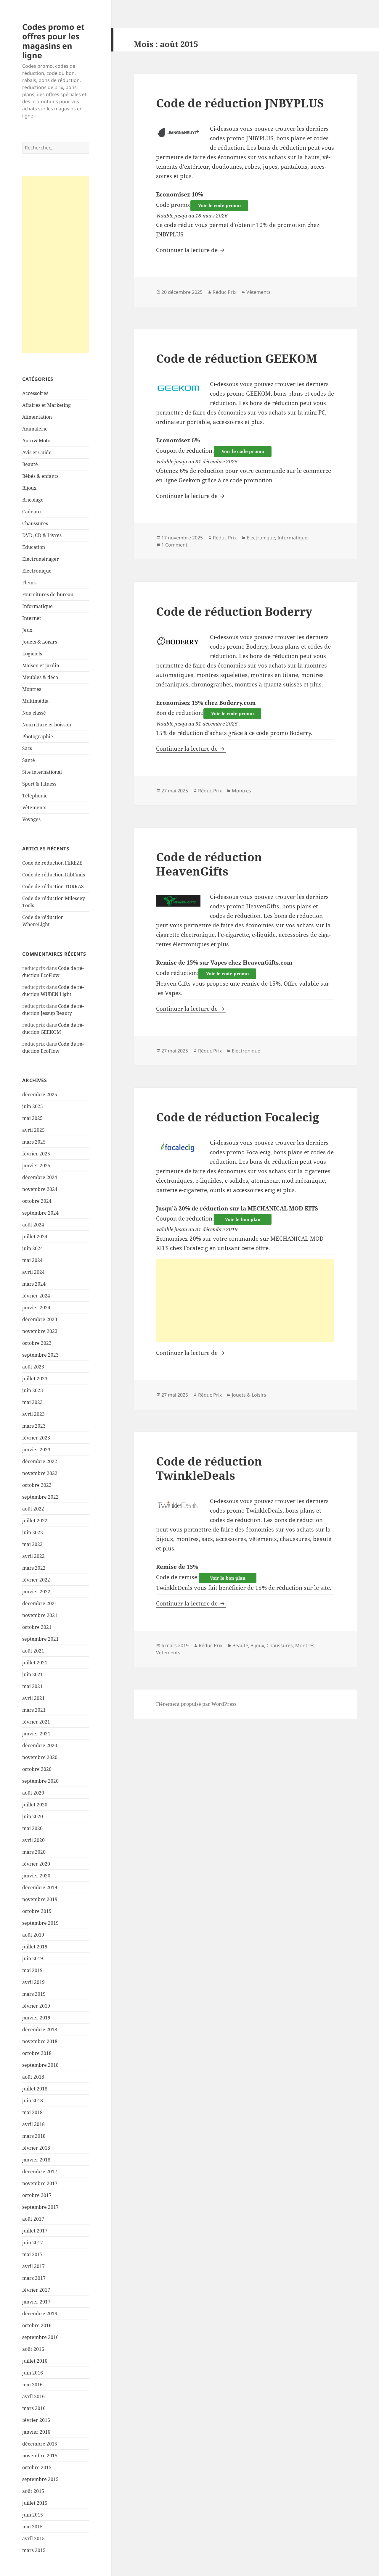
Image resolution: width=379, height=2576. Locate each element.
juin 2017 (33, 2243)
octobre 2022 (37, 1485)
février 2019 (36, 2006)
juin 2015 (33, 2515)
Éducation (34, 547)
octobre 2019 (37, 1911)
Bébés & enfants (40, 476)
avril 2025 (33, 1130)
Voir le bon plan (243, 1219)
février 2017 (36, 2290)
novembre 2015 (40, 2456)
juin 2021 (33, 1674)
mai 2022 (32, 1544)
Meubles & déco (40, 677)
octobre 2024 (37, 1201)
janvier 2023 (36, 1450)
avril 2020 (33, 1840)
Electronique (37, 571)
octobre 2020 (37, 1769)
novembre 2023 (40, 1331)
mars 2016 (34, 2408)
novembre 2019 (40, 1899)
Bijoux (29, 488)
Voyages (31, 819)
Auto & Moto (36, 441)
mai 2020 (32, 1828)
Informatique (37, 606)
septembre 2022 (40, 1497)
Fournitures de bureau (48, 594)
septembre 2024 (40, 1213)
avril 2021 (33, 1698)
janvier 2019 (36, 2018)
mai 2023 (32, 1402)
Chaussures (35, 523)
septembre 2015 (40, 2479)
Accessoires (35, 393)
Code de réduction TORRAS (53, 886)
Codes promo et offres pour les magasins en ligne (53, 41)
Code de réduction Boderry (234, 611)
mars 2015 (34, 2550)
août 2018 (33, 2077)
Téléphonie (35, 796)
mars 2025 (34, 1142)
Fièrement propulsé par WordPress (196, 1704)
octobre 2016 (37, 2325)
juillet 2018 (35, 2089)
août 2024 (33, 1225)
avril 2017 (33, 2266)
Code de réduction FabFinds (54, 875)
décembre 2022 (40, 1461)
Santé (29, 760)
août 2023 (33, 1367)
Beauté (30, 464)
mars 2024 (34, 1284)
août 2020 (33, 1793)
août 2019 (33, 1935)
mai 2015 (32, 2527)
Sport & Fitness (39, 784)
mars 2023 (34, 1426)
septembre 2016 (40, 2337)
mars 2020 (34, 1852)
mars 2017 (34, 2278)
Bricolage (33, 500)
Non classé (34, 713)
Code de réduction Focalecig (238, 1117)
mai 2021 (32, 1686)
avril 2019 (33, 1982)
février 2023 (36, 1438)
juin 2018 (33, 2101)
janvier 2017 (36, 2302)
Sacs (27, 748)
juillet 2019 (35, 1947)
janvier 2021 (36, 1734)
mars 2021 (34, 1710)
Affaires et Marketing (46, 405)
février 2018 (36, 2148)
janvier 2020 (36, 1876)
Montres (32, 689)
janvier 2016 (36, 2432)
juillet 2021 (35, 1663)
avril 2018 (33, 2124)
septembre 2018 (40, 2065)
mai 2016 (32, 2385)
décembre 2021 (40, 1603)
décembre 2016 (40, 2314)
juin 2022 (33, 1532)
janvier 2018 (36, 2160)
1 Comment (174, 545)
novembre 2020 (40, 1757)
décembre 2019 (40, 1887)
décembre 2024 (40, 1177)
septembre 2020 (40, 1781)
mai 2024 (32, 1260)
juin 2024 (33, 1248)
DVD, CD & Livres (42, 535)
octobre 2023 (37, 1343)
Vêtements (34, 807)
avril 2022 (33, 1556)
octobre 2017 (37, 2195)
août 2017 (33, 2219)
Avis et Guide (37, 452)
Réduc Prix (224, 292)
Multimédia (35, 701)
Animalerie (35, 429)
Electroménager (41, 559)
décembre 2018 (40, 2029)
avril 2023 (33, 1414)
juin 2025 (33, 1106)
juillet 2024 (35, 1237)
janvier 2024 (36, 1308)
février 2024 (36, 1296)
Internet (32, 618)
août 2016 (33, 2349)
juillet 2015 (35, 2503)
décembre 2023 (40, 1319)
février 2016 (36, 2420)
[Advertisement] (56, 265)
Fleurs (29, 583)
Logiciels (32, 654)
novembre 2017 (40, 2183)
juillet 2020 (35, 1805)
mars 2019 (34, 1994)
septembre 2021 (40, 1639)
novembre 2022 (40, 1473)
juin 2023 (33, 1390)
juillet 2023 (35, 1379)
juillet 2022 (35, 1521)
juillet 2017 (35, 2231)
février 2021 (36, 1722)
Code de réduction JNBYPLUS (240, 103)
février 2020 (36, 1864)
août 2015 (33, 2491)
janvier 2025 (36, 1166)
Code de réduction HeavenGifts (209, 864)
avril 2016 (33, 2396)
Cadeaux (32, 512)
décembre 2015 (40, 2444)
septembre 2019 (40, 1923)
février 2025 (36, 1154)
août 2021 (33, 1651)
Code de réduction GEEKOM (237, 358)
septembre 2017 (40, 2207)
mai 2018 (32, 2112)
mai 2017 (32, 2254)
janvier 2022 (36, 1592)
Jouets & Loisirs (40, 642)
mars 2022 (34, 1568)
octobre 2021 (37, 1627)
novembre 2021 (40, 1615)
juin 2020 (33, 1816)
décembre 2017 (40, 2172)
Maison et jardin (41, 665)
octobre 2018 (37, 2053)
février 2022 (36, 1580)
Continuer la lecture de (191, 250)
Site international (42, 772)
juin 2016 (33, 2373)
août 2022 (33, 1509)
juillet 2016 (35, 2361)
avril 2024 (33, 1272)
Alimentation (37, 417)
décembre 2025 (40, 1094)
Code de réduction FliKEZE (52, 863)
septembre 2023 (40, 1355)
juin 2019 (33, 1958)
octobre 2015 (37, 2467)
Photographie (38, 736)
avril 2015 (33, 2538)
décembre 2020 (40, 1745)
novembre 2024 (40, 1189)
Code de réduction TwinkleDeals (209, 1468)
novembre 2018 (40, 2041)
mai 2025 (32, 1118)
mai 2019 (32, 1970)
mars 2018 (34, 2136)
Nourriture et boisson (47, 725)
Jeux (27, 630)
